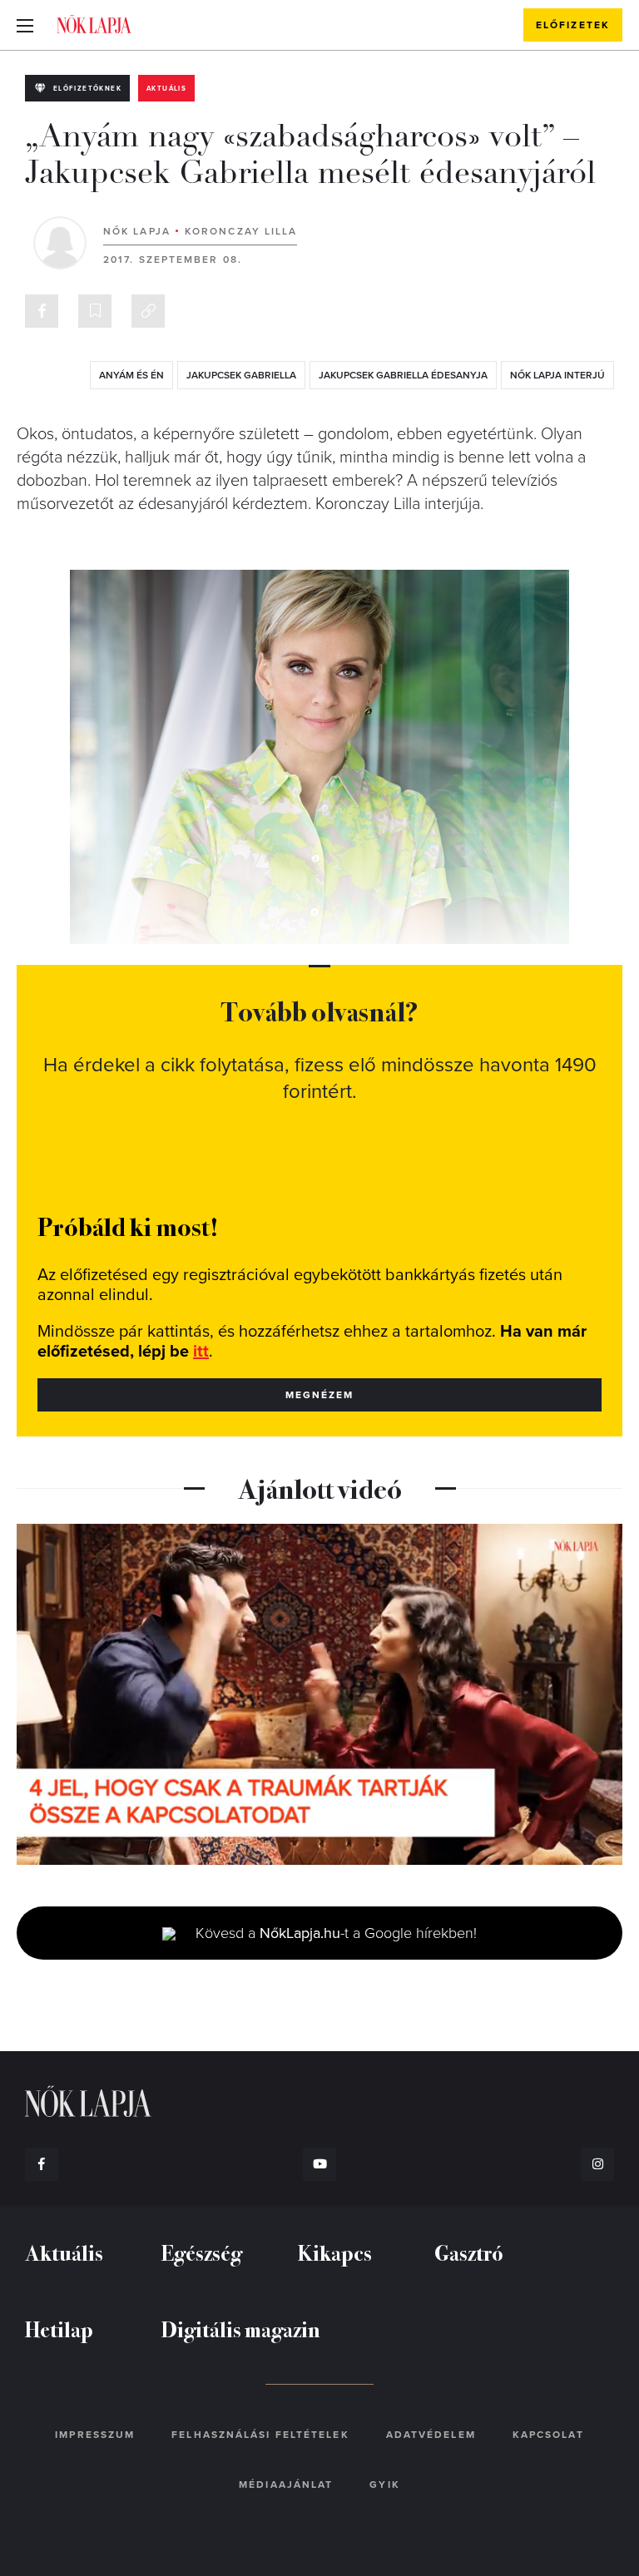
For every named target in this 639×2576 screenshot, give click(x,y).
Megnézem (320, 1395)
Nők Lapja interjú (557, 375)
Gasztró (469, 2252)
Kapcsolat (548, 2435)
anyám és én (131, 375)
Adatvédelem (431, 2435)
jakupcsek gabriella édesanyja (403, 375)
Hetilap (59, 2329)
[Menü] (25, 25)
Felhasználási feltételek (260, 2435)
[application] (319, 1694)
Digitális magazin (241, 2329)
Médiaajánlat (286, 2485)
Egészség (202, 2252)
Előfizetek (573, 25)
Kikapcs (335, 2252)
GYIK (384, 2485)
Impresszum (95, 2435)
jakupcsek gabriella (241, 375)
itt (201, 1352)
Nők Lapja (94, 24)
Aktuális (166, 89)
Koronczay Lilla (241, 231)
